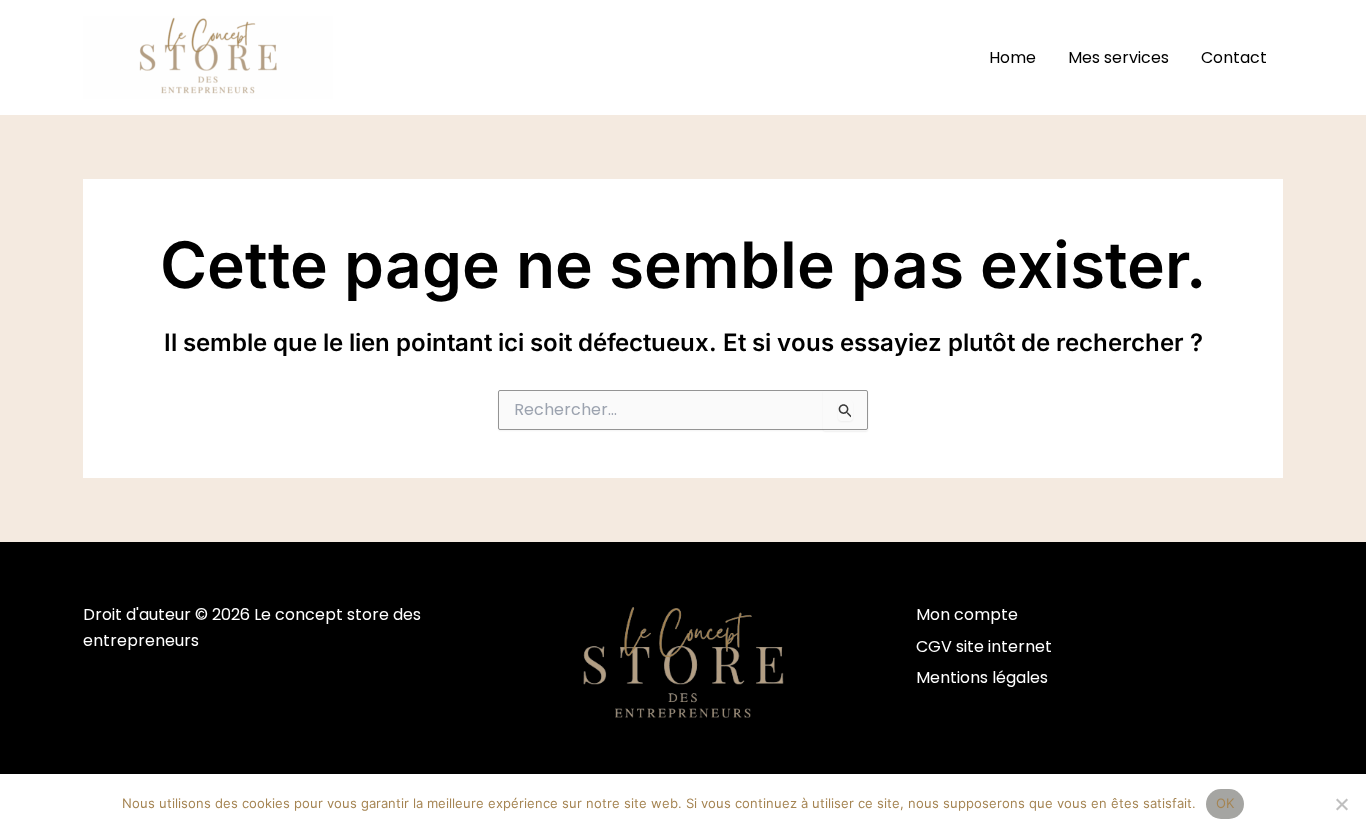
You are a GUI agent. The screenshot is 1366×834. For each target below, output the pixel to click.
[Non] (1341, 804)
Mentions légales (982, 677)
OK (1225, 803)
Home (1012, 57)
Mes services (1118, 57)
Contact (1234, 57)
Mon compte (967, 614)
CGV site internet (984, 646)
